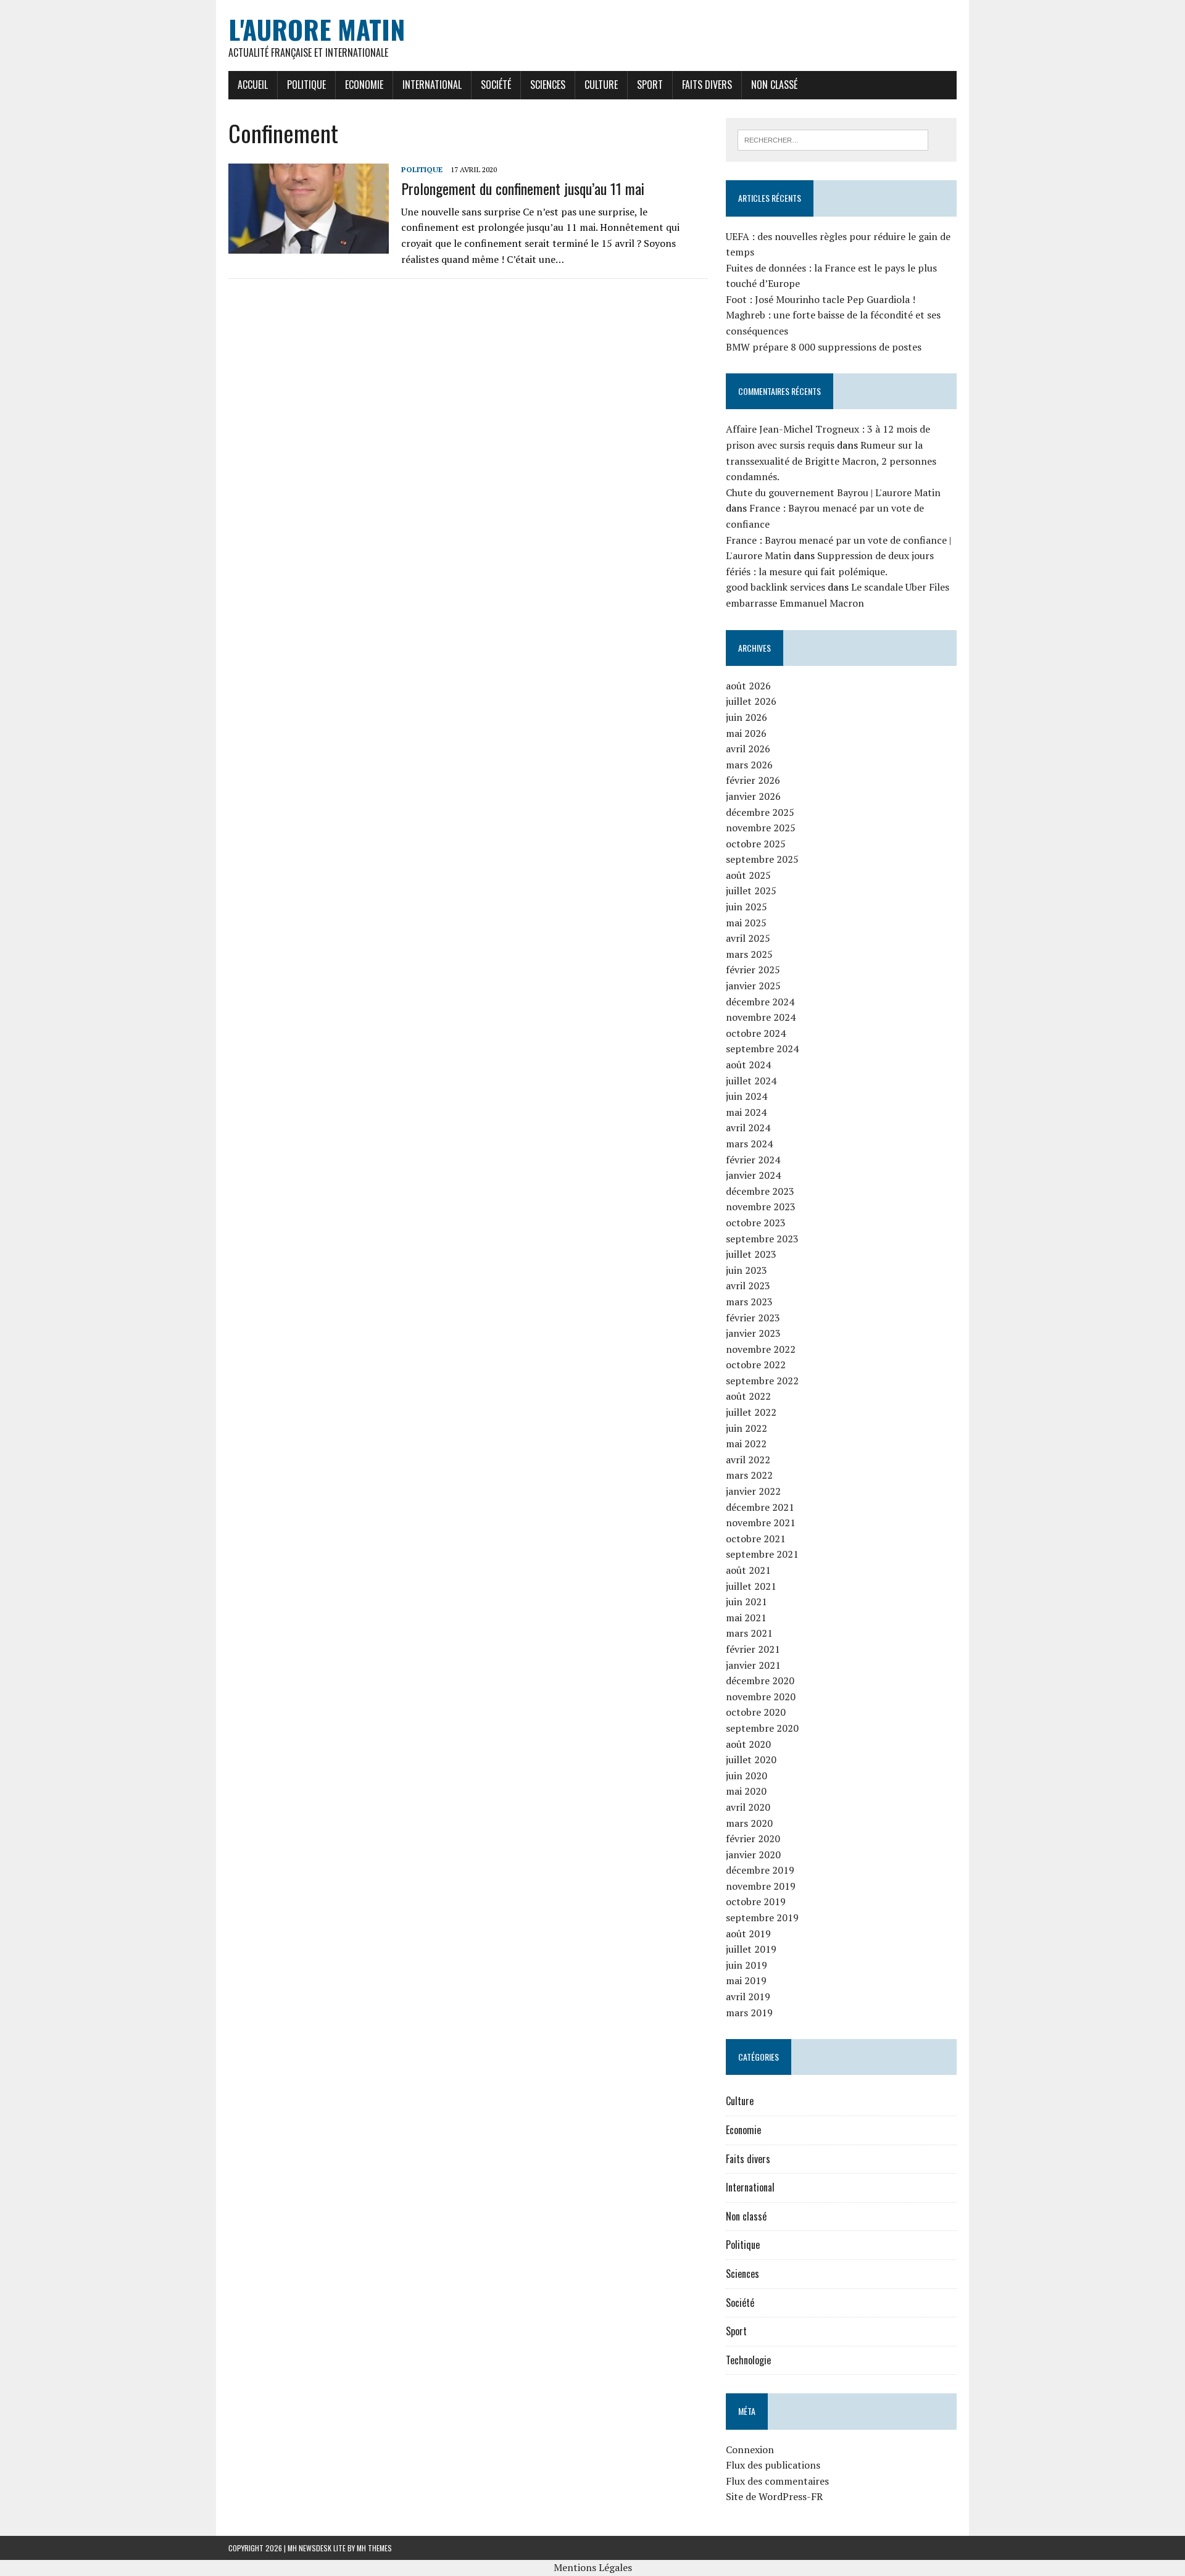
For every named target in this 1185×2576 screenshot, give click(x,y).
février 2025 (753, 970)
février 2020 (753, 1839)
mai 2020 (746, 1791)
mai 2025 (746, 923)
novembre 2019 (761, 1886)
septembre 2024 (762, 1049)
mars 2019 (749, 2013)
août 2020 (748, 1744)
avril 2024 (748, 1128)
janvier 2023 (753, 1333)
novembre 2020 (761, 1697)
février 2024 (753, 1160)
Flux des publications (773, 2465)
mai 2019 (746, 1980)
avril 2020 (748, 1807)
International (432, 85)
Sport (650, 85)
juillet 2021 (751, 1586)
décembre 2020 (760, 1681)
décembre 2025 (760, 812)
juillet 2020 (751, 1760)
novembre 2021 (761, 1523)
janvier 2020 (753, 1855)
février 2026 (753, 780)
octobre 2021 (756, 1539)
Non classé (774, 85)
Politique (306, 85)
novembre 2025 (761, 828)
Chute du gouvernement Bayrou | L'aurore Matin (833, 492)
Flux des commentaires (777, 2481)
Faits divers (707, 85)
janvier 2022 (753, 1491)
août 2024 (748, 1065)
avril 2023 (748, 1286)
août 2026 (748, 686)
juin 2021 (746, 1602)
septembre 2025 (762, 859)
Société (496, 85)
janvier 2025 (753, 986)
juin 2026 (746, 717)
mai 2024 (746, 1112)
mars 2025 (749, 954)
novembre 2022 (761, 1349)
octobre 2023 (756, 1223)
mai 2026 (746, 733)
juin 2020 (746, 1776)
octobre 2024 (756, 1033)
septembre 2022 (762, 1381)
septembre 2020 (762, 1728)
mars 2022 (749, 1475)
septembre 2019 (762, 1917)
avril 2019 (748, 1996)
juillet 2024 (751, 1081)
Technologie (748, 2360)
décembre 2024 (760, 1002)
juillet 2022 (751, 1412)
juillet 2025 (751, 891)
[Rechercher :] (833, 139)
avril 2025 (748, 938)
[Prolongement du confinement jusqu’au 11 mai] (309, 246)
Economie (364, 85)
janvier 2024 (753, 1175)
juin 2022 (746, 1428)
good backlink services (775, 587)
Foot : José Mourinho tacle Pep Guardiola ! (821, 299)
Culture (601, 85)
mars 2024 (749, 1144)
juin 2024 (746, 1096)
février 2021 (753, 1649)
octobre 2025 (756, 844)
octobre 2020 (756, 1712)
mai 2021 (746, 1618)
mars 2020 (749, 1823)
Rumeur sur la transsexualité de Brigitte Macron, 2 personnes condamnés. (831, 461)
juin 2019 (746, 1965)
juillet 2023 (751, 1254)
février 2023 (753, 1318)
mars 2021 (749, 1633)
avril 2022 (748, 1460)
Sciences (548, 85)
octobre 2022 (756, 1365)
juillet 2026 (751, 701)
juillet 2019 (751, 1949)
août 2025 (748, 875)
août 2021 (748, 1570)
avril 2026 (748, 749)
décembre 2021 (760, 1507)
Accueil (253, 85)
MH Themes (374, 2548)
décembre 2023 (760, 1191)
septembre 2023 (762, 1239)
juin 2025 (746, 907)
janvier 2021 (753, 1665)
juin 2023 (746, 1270)
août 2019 (748, 1934)
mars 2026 (749, 765)
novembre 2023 (761, 1207)
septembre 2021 (762, 1554)
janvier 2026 (753, 796)
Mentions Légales (593, 2567)
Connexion (750, 2449)
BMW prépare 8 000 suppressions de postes (824, 347)
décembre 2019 (760, 1870)
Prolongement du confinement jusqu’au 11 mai (523, 188)
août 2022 (748, 1396)
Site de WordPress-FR (774, 2496)
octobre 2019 (756, 1901)
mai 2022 (746, 1444)
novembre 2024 (761, 1017)
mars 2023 (749, 1302)
